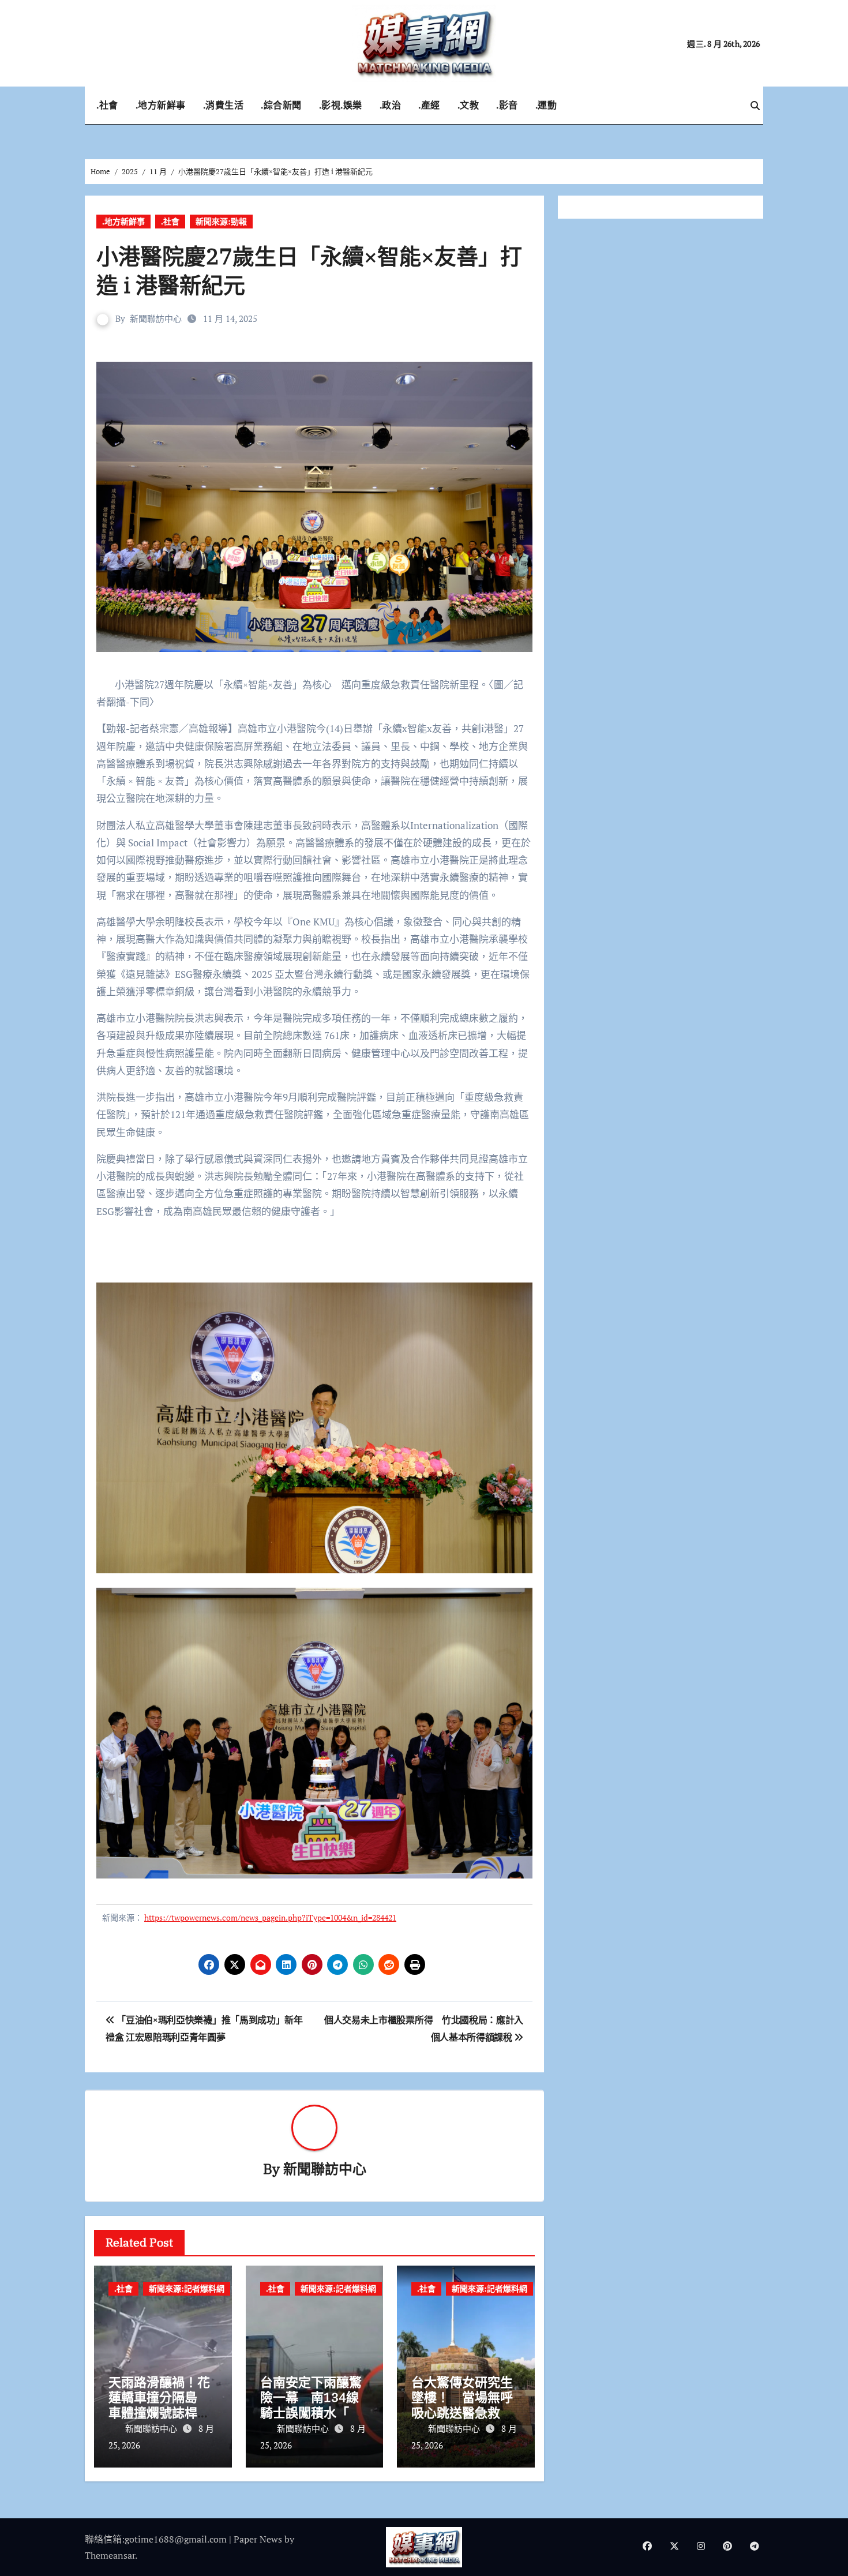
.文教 (468, 105)
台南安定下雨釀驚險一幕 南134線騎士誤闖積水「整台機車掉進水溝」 (311, 2405)
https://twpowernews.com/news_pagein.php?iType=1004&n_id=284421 (270, 1917)
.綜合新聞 (281, 105)
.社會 (107, 105)
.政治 (391, 105)
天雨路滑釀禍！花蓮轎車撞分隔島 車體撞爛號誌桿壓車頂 (159, 2405)
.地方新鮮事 (161, 105)
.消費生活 (224, 105)
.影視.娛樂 (341, 105)
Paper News (258, 2539)
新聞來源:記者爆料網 (187, 2288)
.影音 (507, 105)
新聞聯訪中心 (156, 318)
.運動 (546, 105)
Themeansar (110, 2555)
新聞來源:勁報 (221, 221)
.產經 (429, 105)
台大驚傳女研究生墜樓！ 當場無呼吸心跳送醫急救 (462, 2397)
